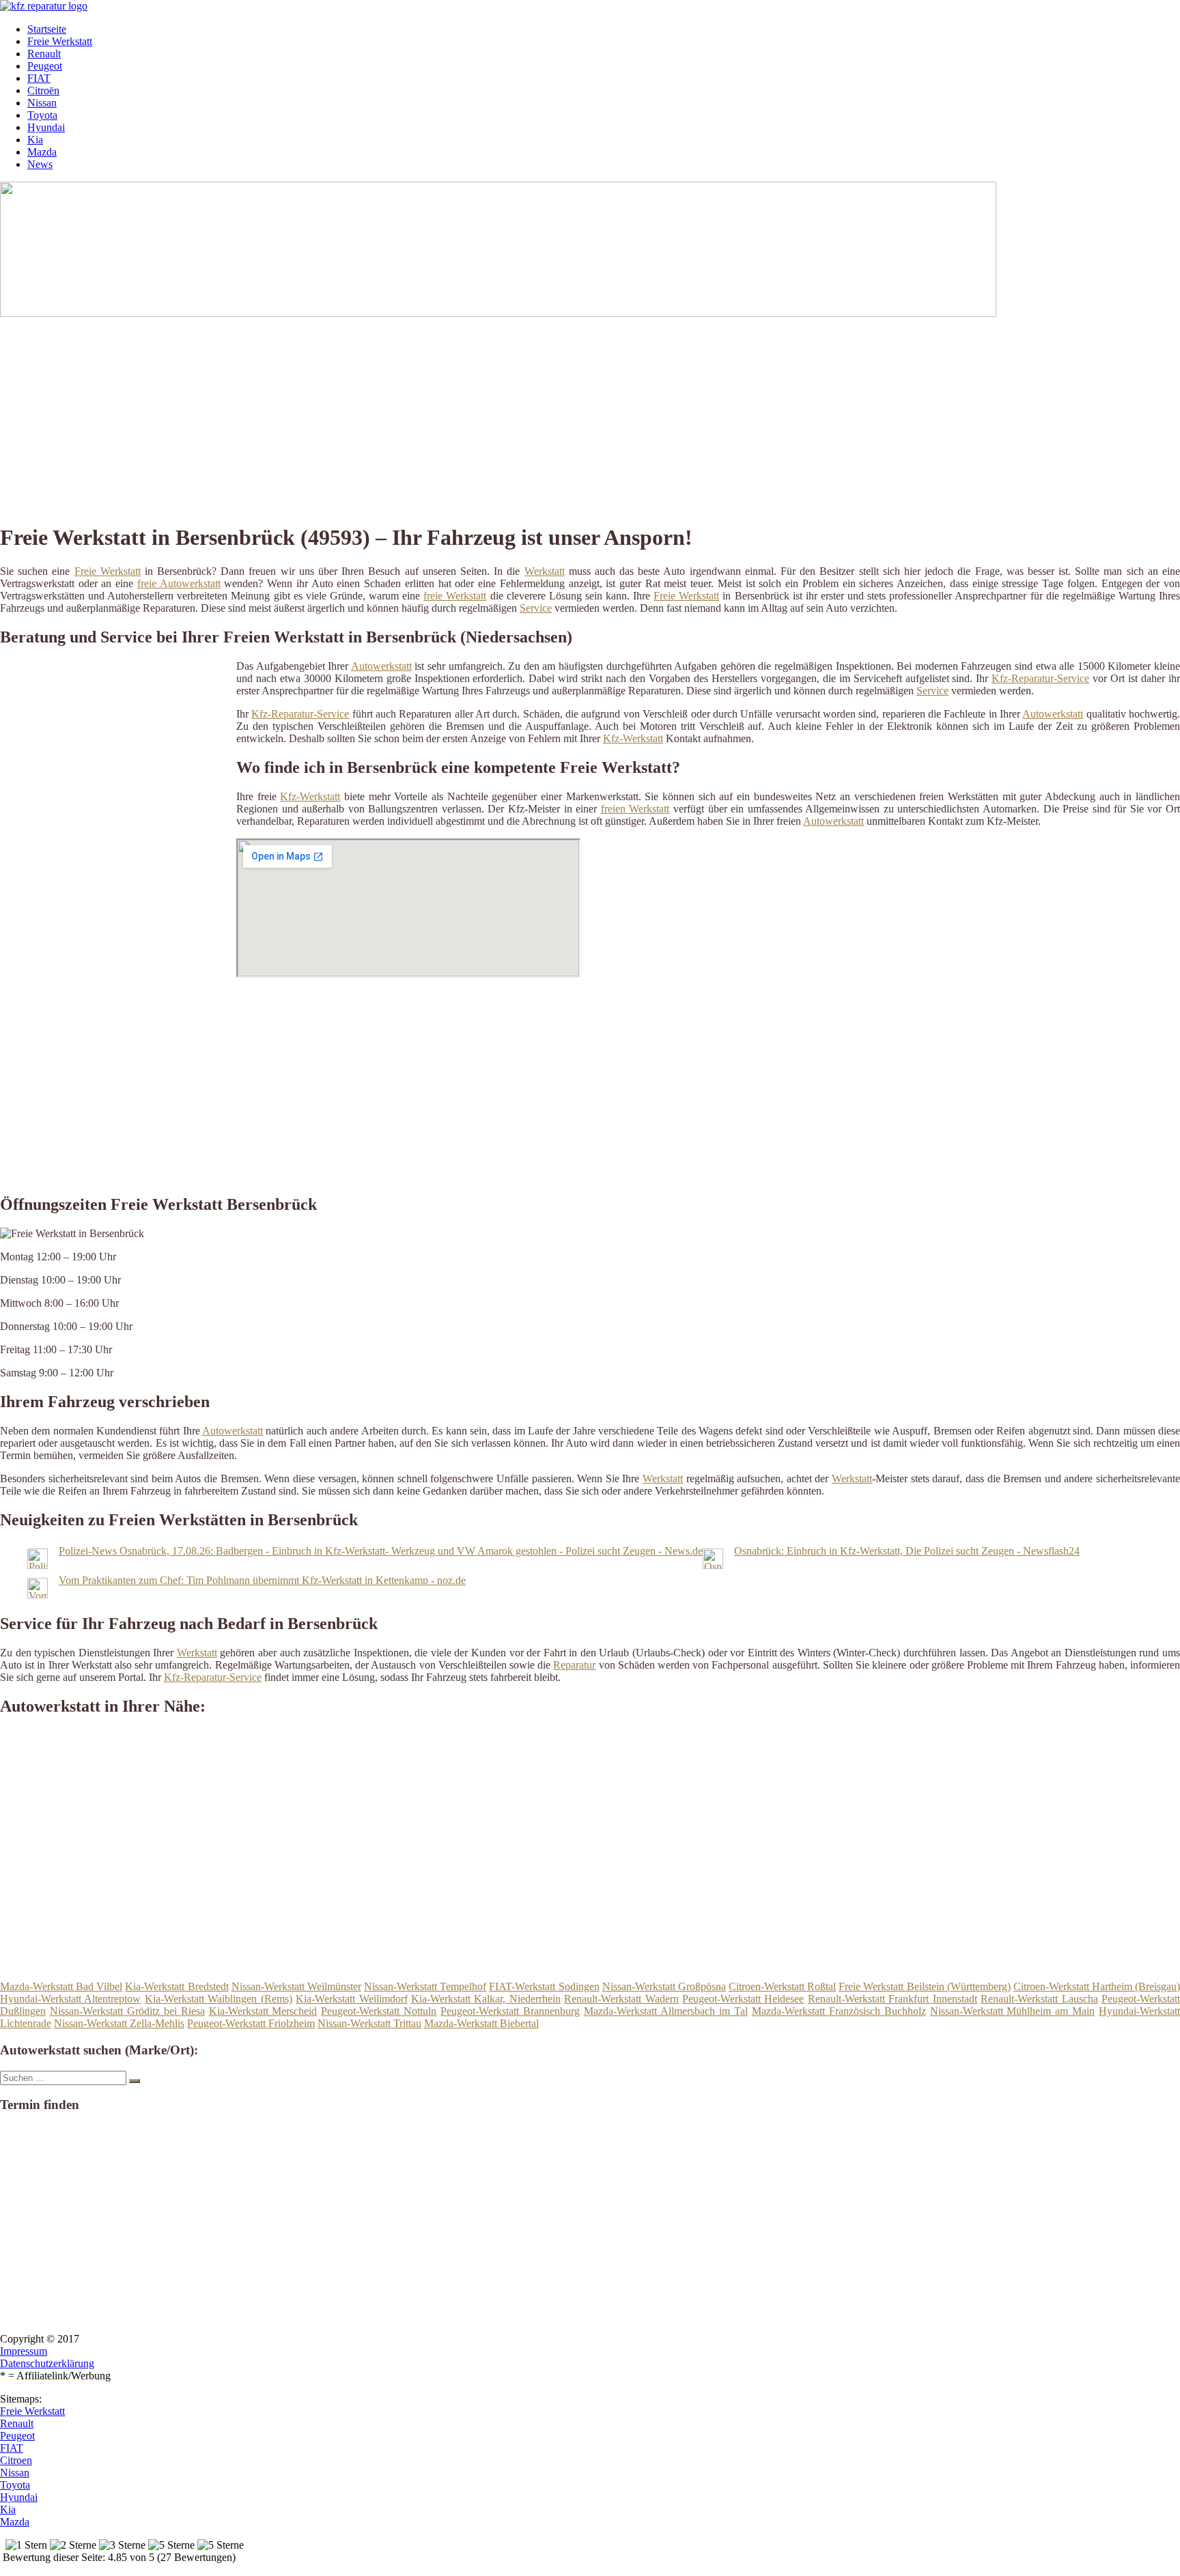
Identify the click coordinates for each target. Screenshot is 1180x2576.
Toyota (42, 115)
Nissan (42, 103)
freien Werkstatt (635, 809)
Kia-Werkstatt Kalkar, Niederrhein (486, 1999)
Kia (35, 140)
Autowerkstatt (381, 666)
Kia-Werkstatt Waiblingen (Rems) (219, 1999)
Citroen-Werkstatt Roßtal (782, 1986)
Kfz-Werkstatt (633, 738)
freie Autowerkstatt (179, 583)
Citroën (43, 90)
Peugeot (45, 66)
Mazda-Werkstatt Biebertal (481, 2023)
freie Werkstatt (455, 596)
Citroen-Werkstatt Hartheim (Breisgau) (1097, 1986)
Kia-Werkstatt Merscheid (263, 2011)
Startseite (47, 29)
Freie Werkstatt (60, 41)
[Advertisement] (420, 415)
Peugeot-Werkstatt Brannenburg (510, 2011)
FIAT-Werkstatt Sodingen (544, 1986)
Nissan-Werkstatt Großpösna (664, 1986)
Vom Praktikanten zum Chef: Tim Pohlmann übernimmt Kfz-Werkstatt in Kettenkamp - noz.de (262, 1580)
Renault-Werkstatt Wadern (621, 1999)
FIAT (39, 78)
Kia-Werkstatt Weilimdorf (351, 1999)
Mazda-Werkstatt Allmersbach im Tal (666, 2011)
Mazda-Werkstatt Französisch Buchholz (839, 2011)
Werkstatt (545, 571)
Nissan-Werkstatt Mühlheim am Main (1013, 2011)
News (40, 164)
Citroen (16, 2460)
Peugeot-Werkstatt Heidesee (743, 1999)
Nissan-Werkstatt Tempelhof (425, 1986)
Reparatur (574, 1665)
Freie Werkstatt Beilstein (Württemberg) (924, 1986)
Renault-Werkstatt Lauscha (1039, 1999)
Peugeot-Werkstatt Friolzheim (251, 2023)
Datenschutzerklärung (47, 2363)
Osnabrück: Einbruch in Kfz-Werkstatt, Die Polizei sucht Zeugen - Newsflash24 (907, 1551)
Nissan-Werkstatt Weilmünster (296, 1986)
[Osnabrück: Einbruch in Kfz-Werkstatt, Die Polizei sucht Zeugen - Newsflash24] (713, 1565)
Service (536, 608)
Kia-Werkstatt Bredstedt (177, 1986)
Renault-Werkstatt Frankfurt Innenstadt (893, 1999)
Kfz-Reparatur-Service (1040, 678)
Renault (44, 54)
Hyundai (46, 127)
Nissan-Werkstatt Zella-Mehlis (119, 2023)
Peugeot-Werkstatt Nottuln (379, 2011)
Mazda (42, 152)
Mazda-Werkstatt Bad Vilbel (61, 1986)
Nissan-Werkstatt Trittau (369, 2023)
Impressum (24, 2351)
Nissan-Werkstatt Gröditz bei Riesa (127, 2011)
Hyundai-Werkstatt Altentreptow (70, 1999)
